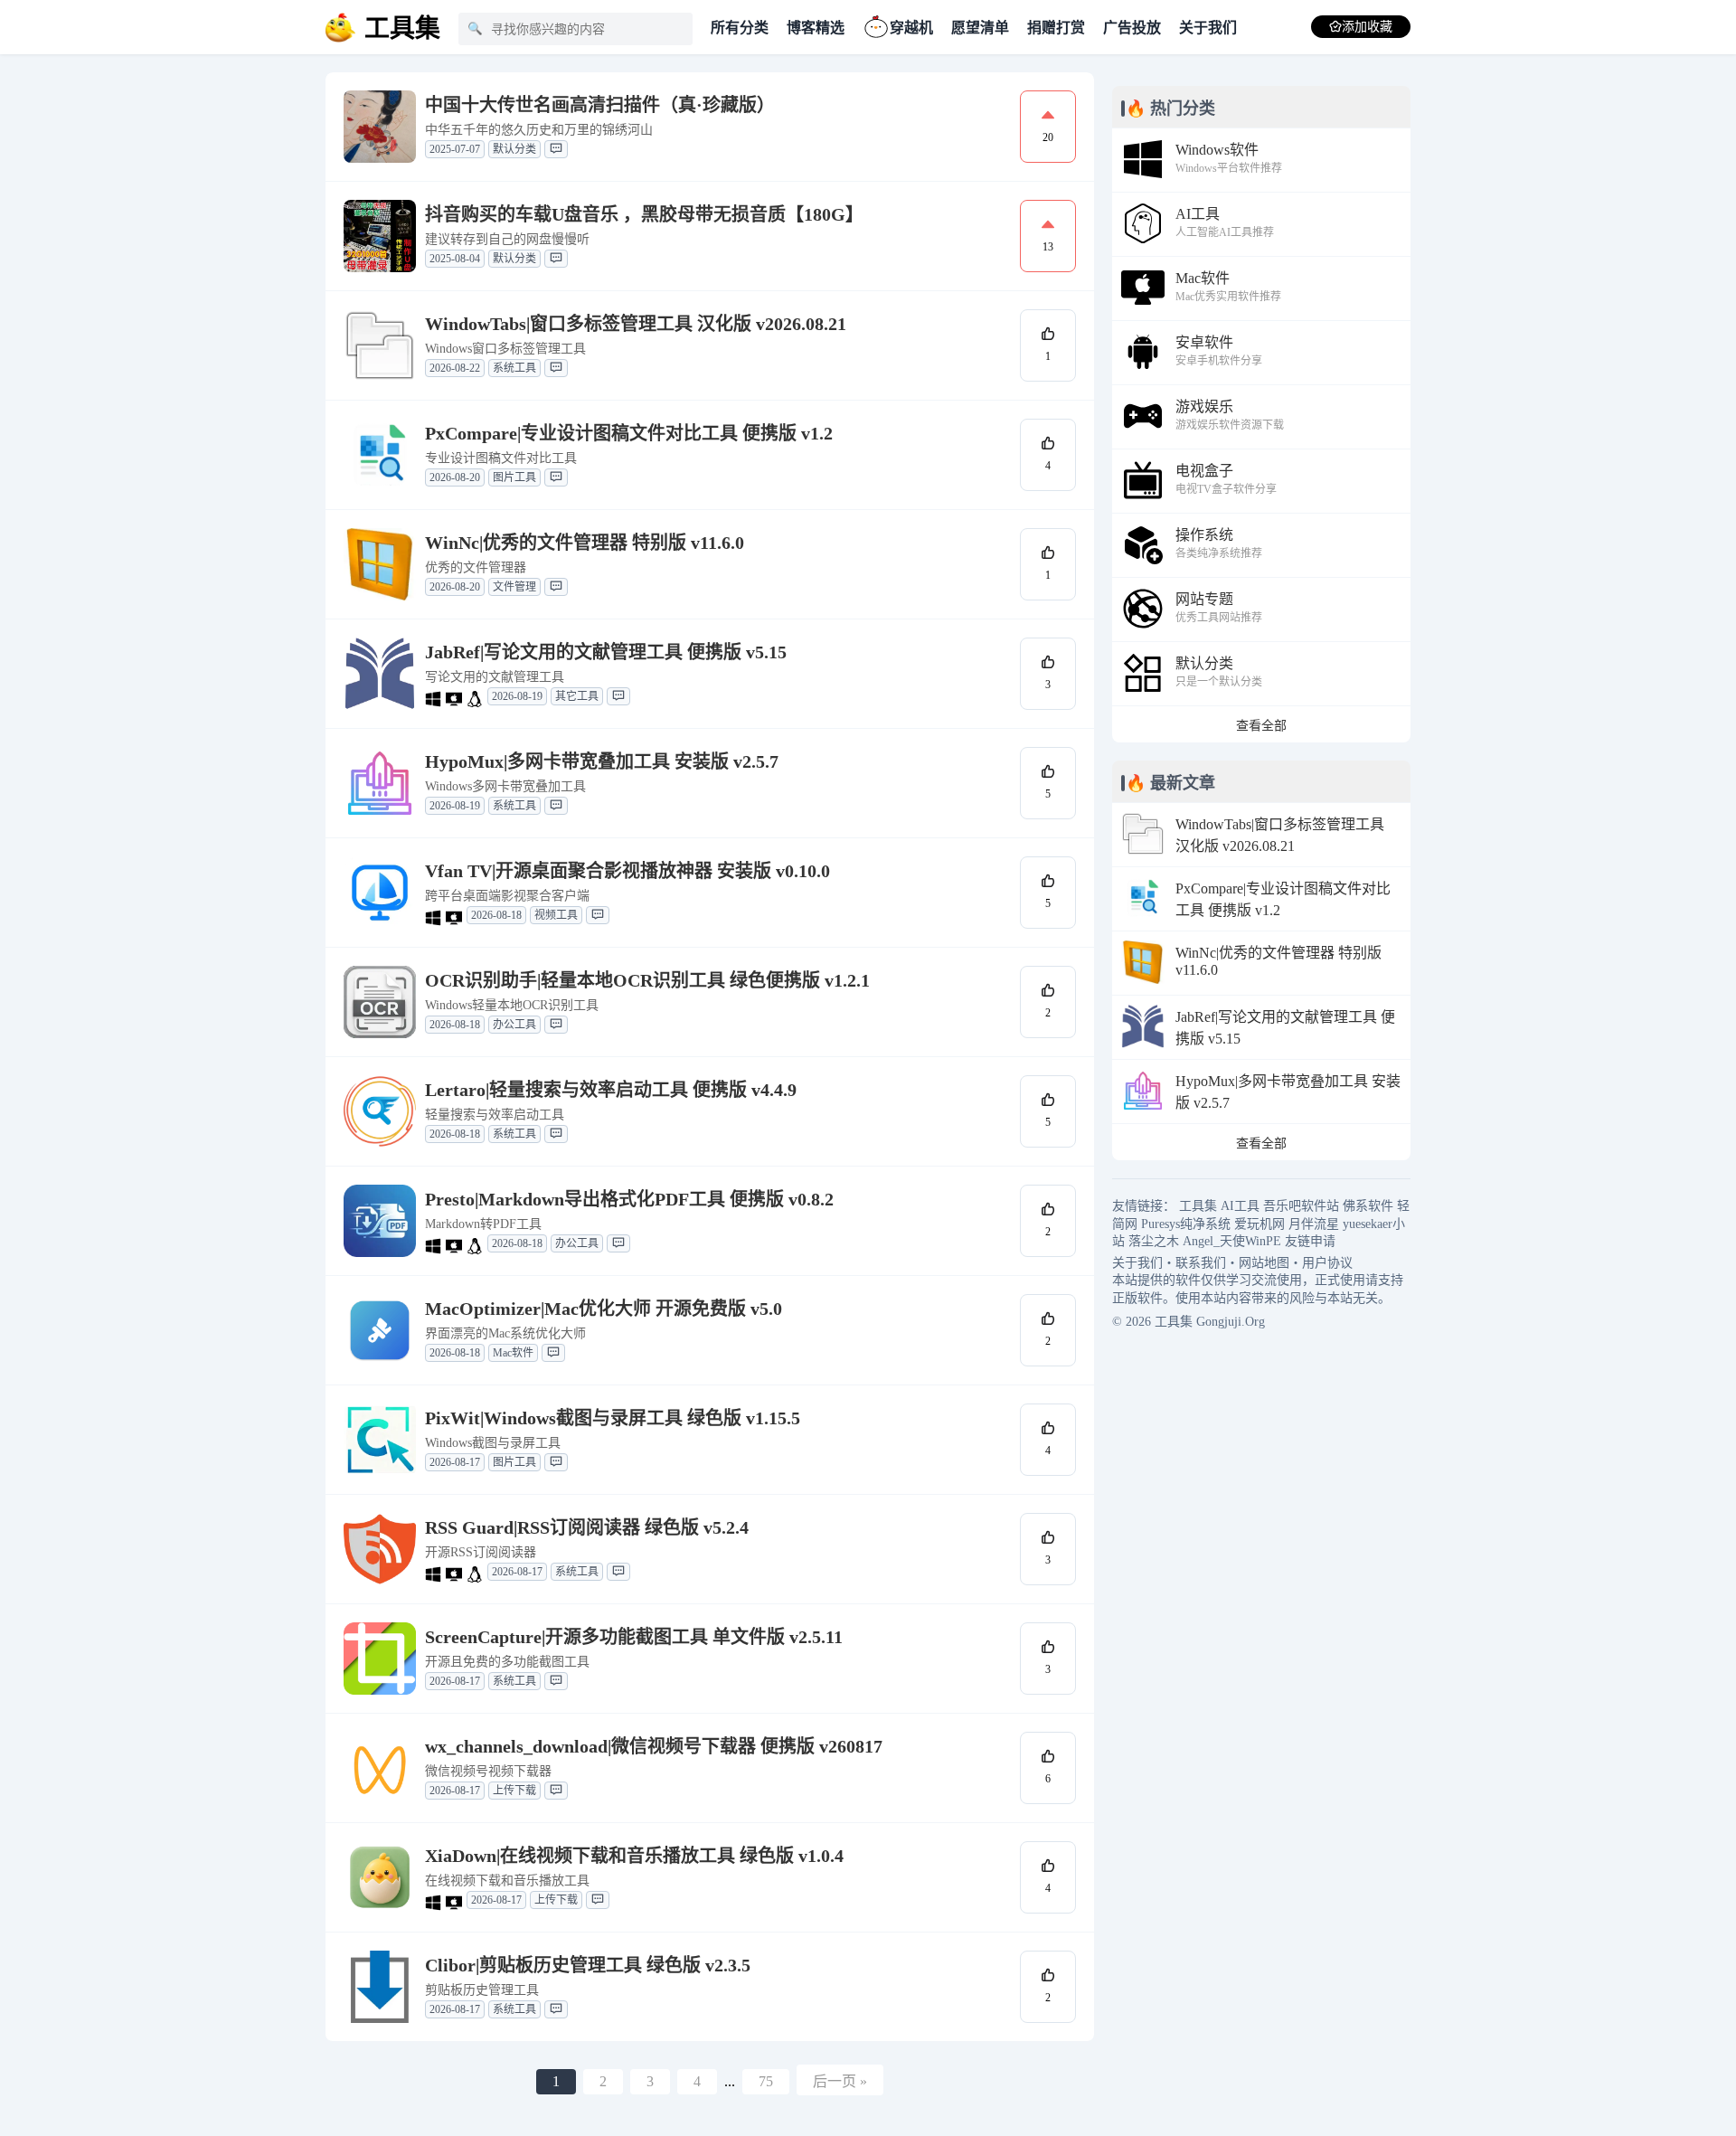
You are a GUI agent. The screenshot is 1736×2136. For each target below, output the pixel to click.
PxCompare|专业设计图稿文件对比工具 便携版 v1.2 (629, 433)
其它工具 (577, 696)
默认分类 (514, 149)
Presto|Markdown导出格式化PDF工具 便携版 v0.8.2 (629, 1199)
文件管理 (514, 587)
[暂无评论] (556, 149)
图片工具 (514, 477)
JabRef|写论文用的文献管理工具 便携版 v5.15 (606, 652)
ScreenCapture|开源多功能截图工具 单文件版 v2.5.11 (634, 1637)
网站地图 (1264, 1263)
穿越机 (911, 28)
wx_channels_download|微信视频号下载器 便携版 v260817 (654, 1746)
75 (766, 2081)
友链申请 (1310, 1241)
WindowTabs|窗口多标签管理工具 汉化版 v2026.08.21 (636, 324)
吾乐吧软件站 (1301, 1206)
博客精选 (816, 28)
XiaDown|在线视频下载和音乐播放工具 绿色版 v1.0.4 (634, 1856)
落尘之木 (1154, 1241)
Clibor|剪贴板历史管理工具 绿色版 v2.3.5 (588, 1965)
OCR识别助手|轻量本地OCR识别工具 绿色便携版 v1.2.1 (647, 980)
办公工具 (514, 1025)
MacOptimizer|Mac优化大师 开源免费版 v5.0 (604, 1309)
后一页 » (840, 2081)
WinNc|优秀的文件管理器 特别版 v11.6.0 (585, 543)
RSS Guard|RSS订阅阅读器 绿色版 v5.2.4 (587, 1527)
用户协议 (1327, 1263)
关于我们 (1208, 28)
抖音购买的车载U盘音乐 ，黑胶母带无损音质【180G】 (644, 214)
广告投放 (1132, 28)
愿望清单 (980, 28)
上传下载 (514, 1791)
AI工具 (1240, 1206)
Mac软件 (513, 1353)
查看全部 (1261, 726)
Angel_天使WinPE (1232, 1241)
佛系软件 (1368, 1206)
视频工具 (556, 915)
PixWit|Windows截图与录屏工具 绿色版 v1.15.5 (613, 1418)
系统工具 (514, 368)
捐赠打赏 (1056, 28)
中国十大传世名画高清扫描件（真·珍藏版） (600, 105)
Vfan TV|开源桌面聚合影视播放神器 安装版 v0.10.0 (627, 871)
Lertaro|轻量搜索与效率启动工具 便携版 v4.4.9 (611, 1090)
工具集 (1198, 1206)
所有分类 (740, 28)
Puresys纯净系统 (1186, 1224)
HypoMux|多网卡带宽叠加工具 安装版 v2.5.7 (602, 761)
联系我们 (1201, 1263)
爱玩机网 (1260, 1224)
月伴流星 (1314, 1224)
